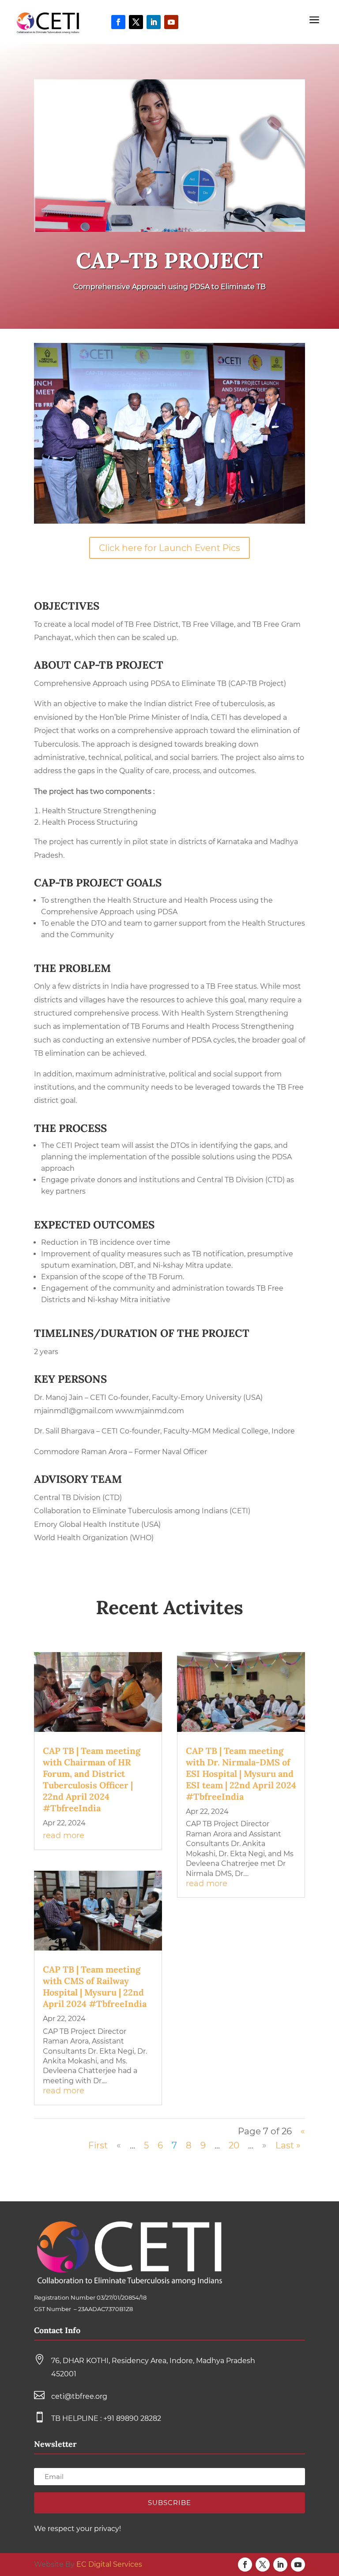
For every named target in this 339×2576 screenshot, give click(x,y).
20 (234, 2145)
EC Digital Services (109, 2564)
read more (64, 1835)
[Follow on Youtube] (171, 22)
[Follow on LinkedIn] (154, 22)
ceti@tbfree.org (79, 2396)
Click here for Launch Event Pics (169, 548)
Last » (288, 2145)
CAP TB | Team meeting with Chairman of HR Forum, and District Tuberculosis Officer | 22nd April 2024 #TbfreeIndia (92, 1779)
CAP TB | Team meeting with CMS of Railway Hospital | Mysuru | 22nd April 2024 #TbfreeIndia (95, 1986)
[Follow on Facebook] (118, 22)
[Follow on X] (136, 22)
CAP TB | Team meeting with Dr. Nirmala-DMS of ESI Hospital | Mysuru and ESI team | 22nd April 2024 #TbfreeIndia (241, 1774)
